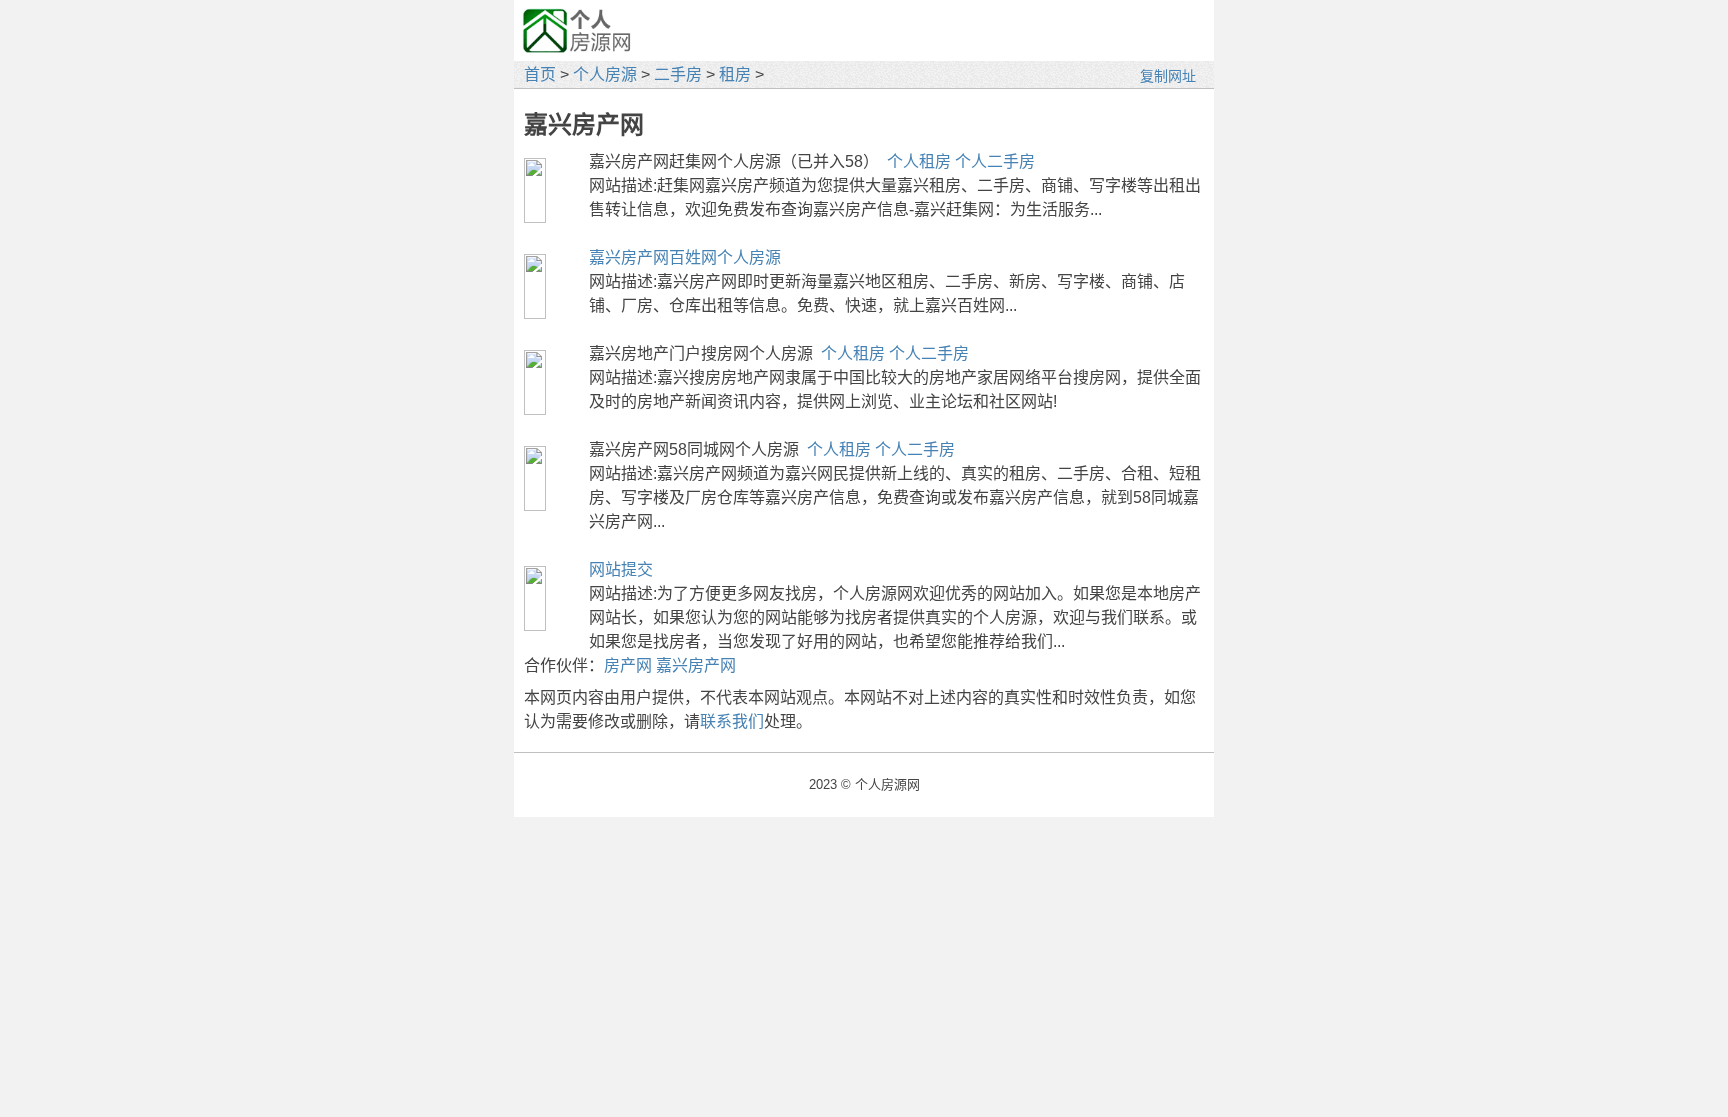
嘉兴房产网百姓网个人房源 (685, 257)
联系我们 (732, 721)
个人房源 (605, 74)
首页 (540, 74)
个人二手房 (995, 161)
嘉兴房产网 (696, 665)
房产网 (628, 665)
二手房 (678, 74)
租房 (735, 74)
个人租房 (919, 161)
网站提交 (621, 569)
